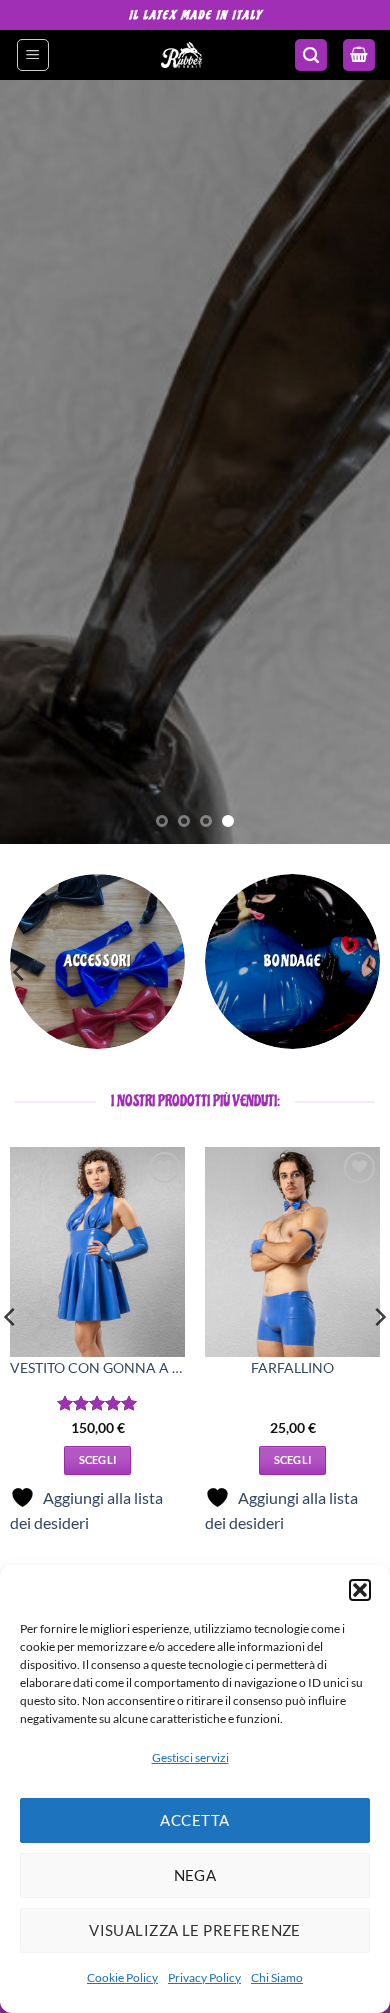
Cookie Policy (122, 1977)
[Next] (370, 971)
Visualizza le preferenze (195, 1930)
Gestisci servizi (190, 1757)
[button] (360, 1590)
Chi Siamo (277, 1977)
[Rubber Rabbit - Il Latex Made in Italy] (181, 55)
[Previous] (20, 971)
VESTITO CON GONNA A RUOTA (97, 1368)
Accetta (194, 1820)
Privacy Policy (204, 1977)
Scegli (98, 1459)
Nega (195, 1875)
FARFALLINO (292, 1368)
